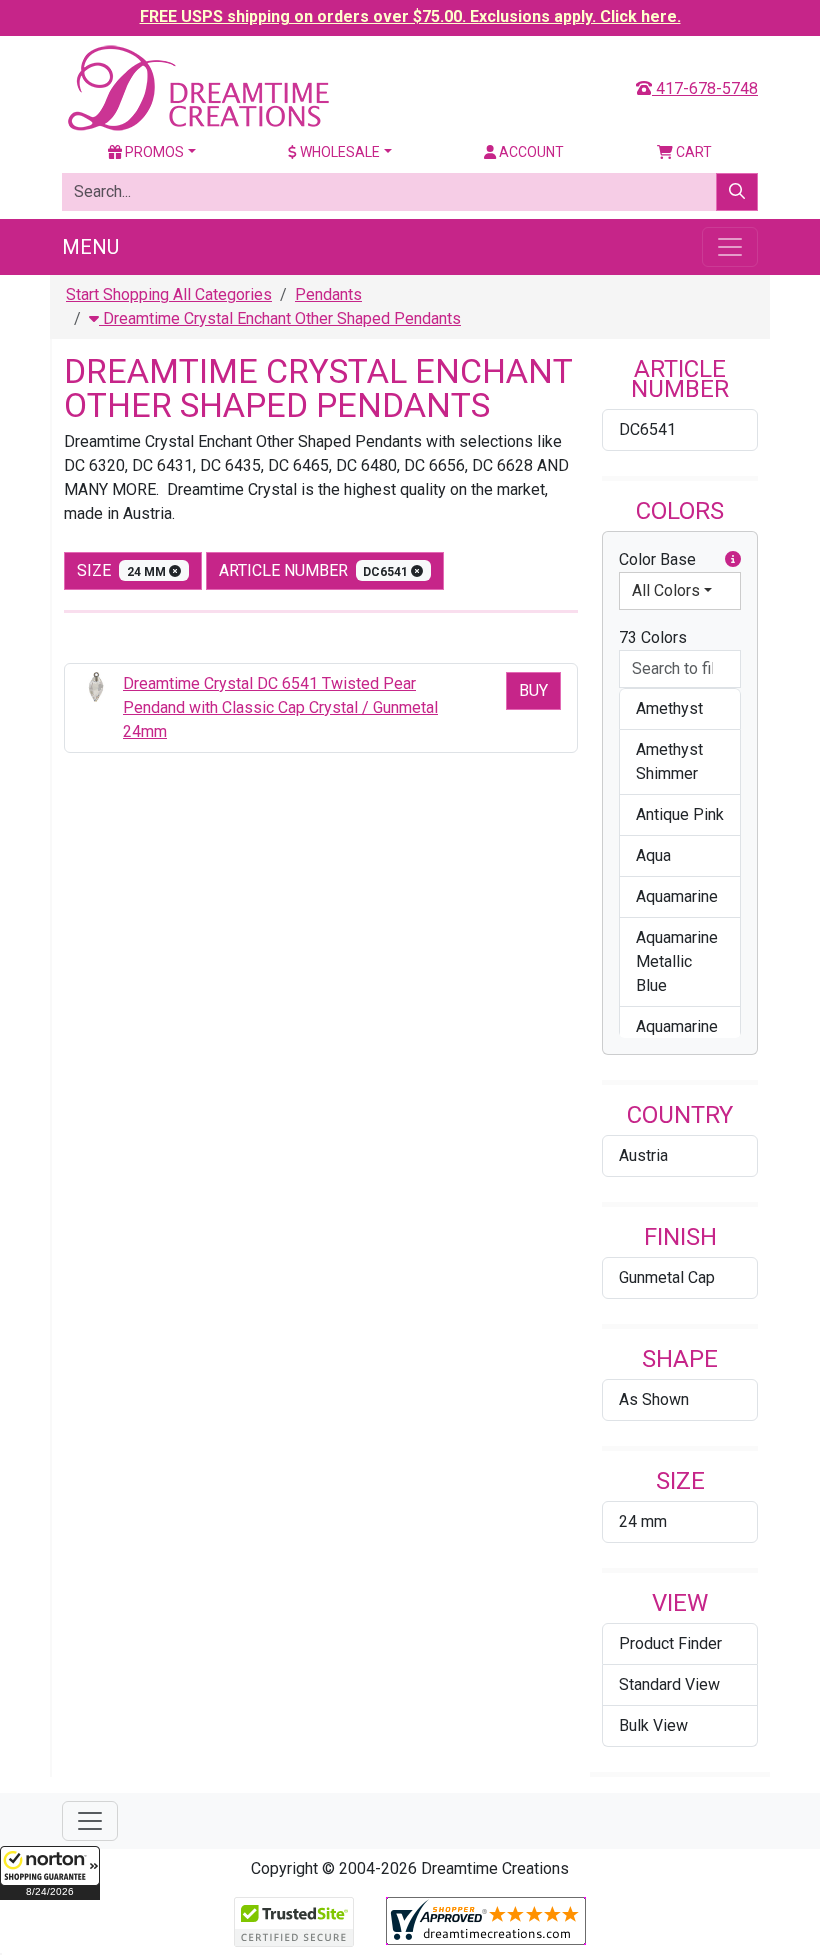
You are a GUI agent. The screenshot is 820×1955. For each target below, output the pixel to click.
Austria (643, 1155)
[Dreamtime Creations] (197, 87)
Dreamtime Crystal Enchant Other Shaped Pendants (280, 318)
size (123, 570)
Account (530, 152)
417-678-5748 (705, 88)
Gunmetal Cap (667, 1277)
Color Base (657, 559)
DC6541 (647, 429)
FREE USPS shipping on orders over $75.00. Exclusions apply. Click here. (410, 16)
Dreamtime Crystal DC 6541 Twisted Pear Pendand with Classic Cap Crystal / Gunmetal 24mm (280, 707)
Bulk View (653, 1725)
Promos (153, 152)
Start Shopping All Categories (169, 294)
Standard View (669, 1684)
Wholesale (338, 152)
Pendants (328, 294)
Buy (533, 690)
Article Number (315, 570)
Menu (90, 247)
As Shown (654, 1399)
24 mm (643, 1521)
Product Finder (670, 1643)
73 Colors (653, 637)
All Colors (666, 590)
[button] (50, 1873)
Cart (692, 152)
